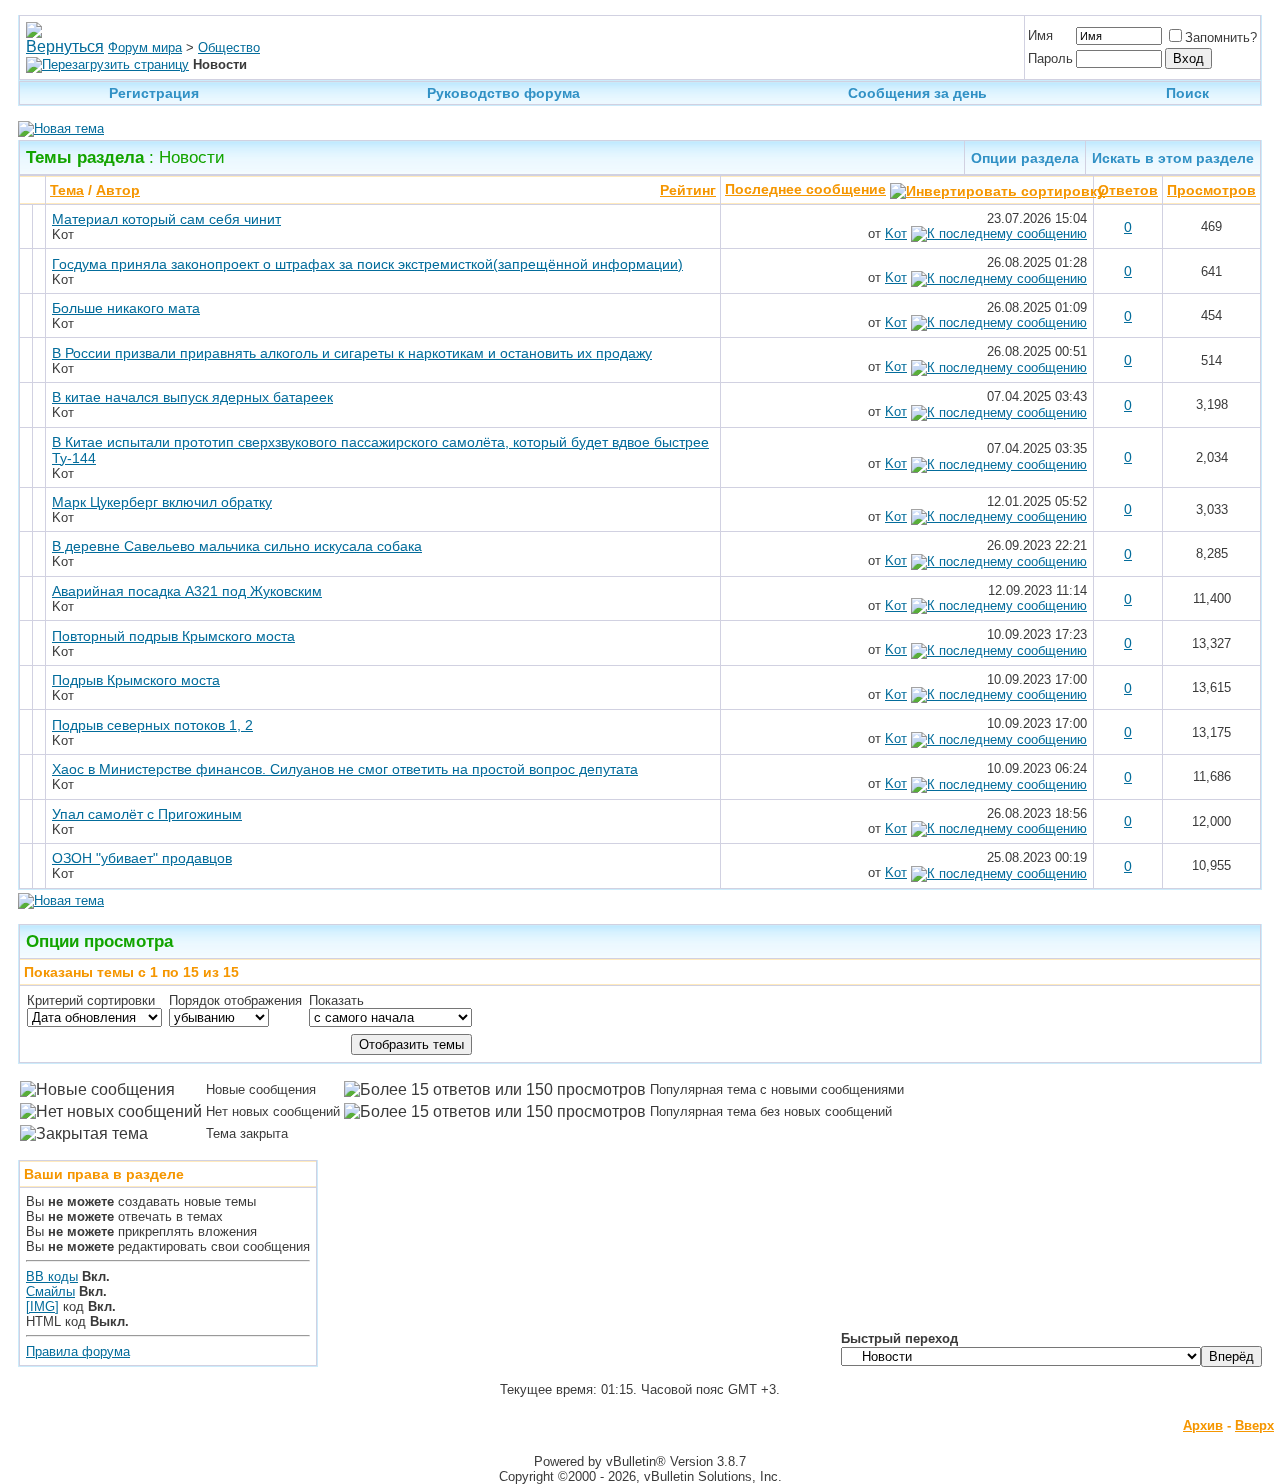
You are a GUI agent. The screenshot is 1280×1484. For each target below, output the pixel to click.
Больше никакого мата (126, 308)
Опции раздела (1025, 158)
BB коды (52, 1276)
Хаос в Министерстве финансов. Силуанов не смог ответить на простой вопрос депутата (345, 769)
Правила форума (78, 1351)
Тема (67, 190)
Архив (1203, 1425)
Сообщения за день (917, 93)
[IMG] (42, 1306)
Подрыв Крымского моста (136, 680)
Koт (63, 234)
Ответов (1128, 190)
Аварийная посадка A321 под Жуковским (187, 591)
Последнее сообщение (805, 189)
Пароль (1050, 58)
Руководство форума (503, 93)
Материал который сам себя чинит (166, 219)
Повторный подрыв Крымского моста (173, 636)
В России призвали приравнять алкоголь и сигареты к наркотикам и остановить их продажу (352, 353)
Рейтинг (688, 190)
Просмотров (1211, 190)
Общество (229, 47)
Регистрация (154, 93)
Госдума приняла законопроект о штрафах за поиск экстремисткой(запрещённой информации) (367, 264)
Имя (1040, 35)
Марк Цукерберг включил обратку (162, 502)
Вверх (1254, 1425)
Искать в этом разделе (1173, 158)
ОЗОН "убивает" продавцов (142, 858)
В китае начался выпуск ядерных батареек (192, 397)
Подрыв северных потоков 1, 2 (152, 725)
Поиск (1187, 93)
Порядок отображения (235, 1000)
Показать (336, 1000)
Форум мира (145, 47)
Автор (118, 190)
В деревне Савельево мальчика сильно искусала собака (237, 546)
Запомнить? (1221, 37)
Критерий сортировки (91, 1000)
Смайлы (50, 1291)
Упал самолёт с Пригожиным (147, 814)
